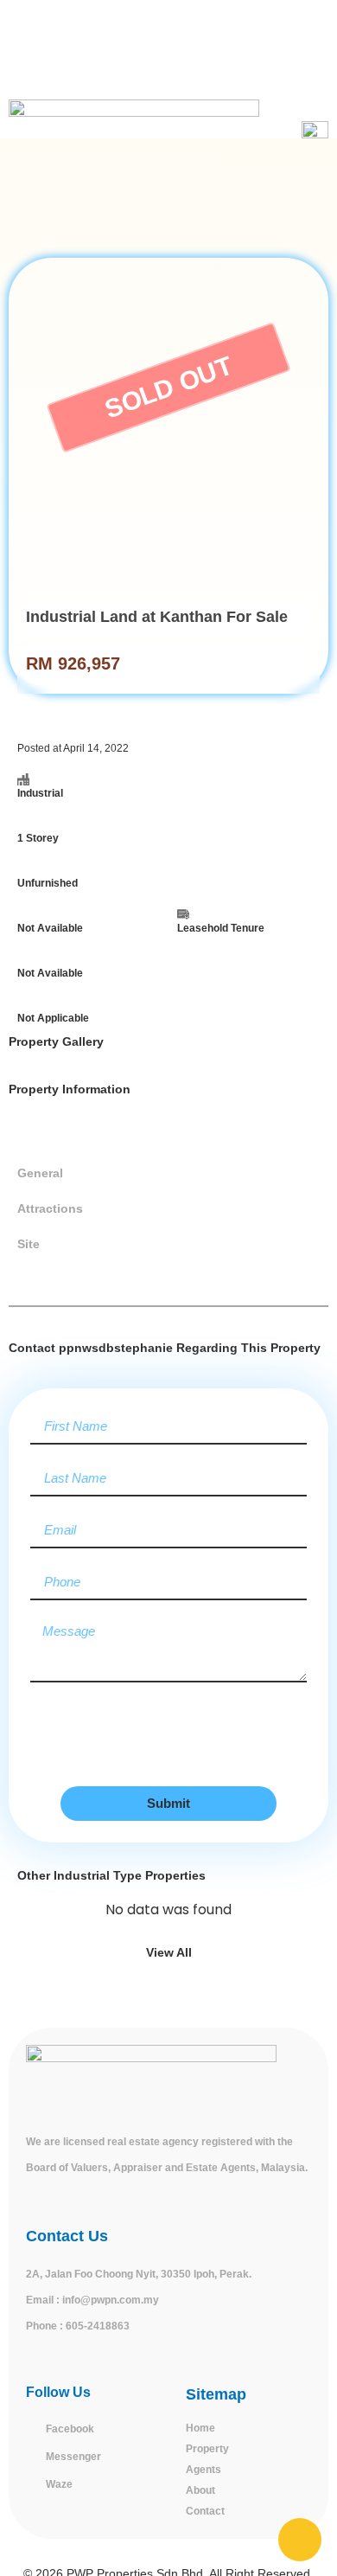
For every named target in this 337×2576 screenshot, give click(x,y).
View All (169, 1952)
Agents (203, 2470)
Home (200, 2428)
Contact (205, 2511)
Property (207, 2449)
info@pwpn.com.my (111, 2300)
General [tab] (40, 1173)
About (200, 2490)
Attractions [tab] (50, 1208)
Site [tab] (29, 1244)
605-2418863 (98, 2326)
